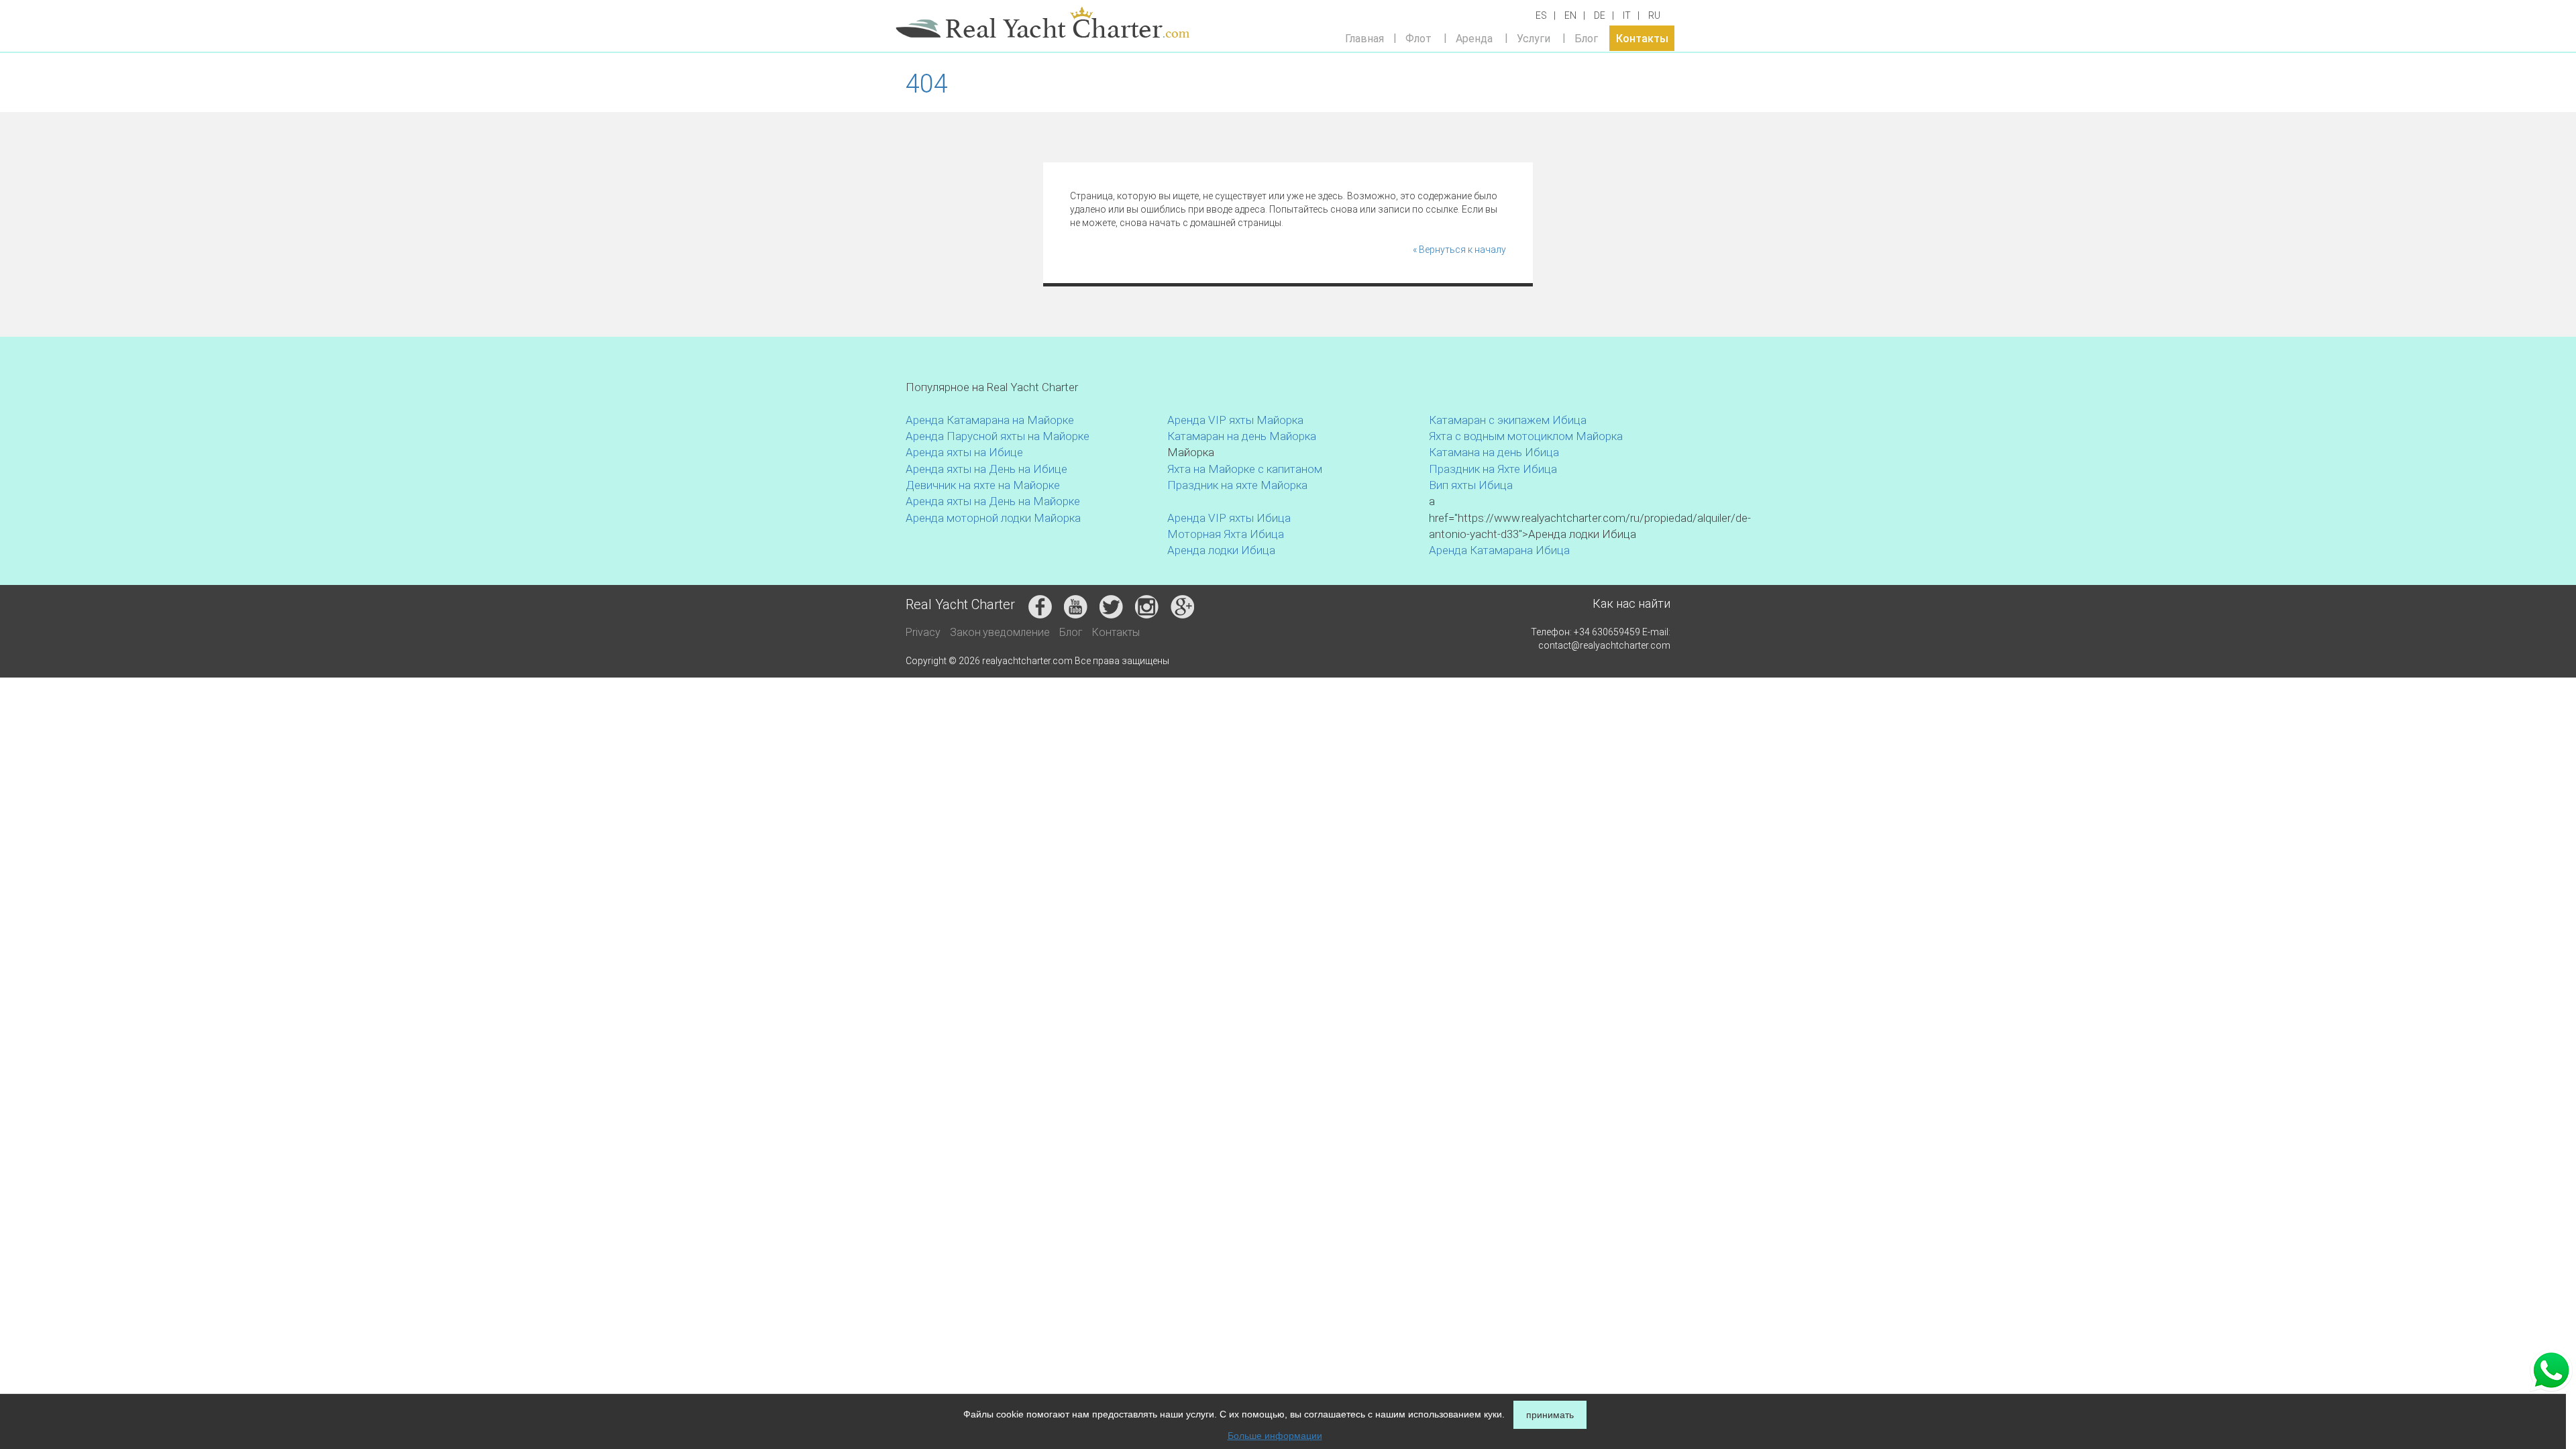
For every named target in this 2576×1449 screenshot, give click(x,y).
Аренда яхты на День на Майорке (993, 501)
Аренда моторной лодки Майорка (993, 518)
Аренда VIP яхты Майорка (1235, 420)
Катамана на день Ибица (1494, 452)
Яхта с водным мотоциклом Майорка (1526, 436)
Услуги (1534, 38)
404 (927, 84)
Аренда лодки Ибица (1221, 550)
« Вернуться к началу (1459, 250)
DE (1600, 15)
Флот (1418, 38)
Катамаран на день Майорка (1242, 436)
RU (1654, 15)
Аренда (1474, 38)
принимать (1550, 1415)
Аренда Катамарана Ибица (1499, 550)
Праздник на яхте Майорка (1237, 485)
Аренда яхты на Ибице (964, 452)
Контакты (1642, 38)
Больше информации (1275, 1436)
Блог (1586, 38)
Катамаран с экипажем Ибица (1508, 420)
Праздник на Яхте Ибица (1493, 469)
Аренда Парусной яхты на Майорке (998, 436)
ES (1541, 15)
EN (1570, 15)
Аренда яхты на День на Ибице (986, 469)
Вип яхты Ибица (1471, 485)
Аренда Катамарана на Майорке (990, 420)
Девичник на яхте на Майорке (983, 485)
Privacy (923, 632)
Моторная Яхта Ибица (1226, 534)
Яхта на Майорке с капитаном (1245, 469)
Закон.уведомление (1000, 632)
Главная (1364, 38)
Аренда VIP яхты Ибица (1229, 518)
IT (1627, 15)
